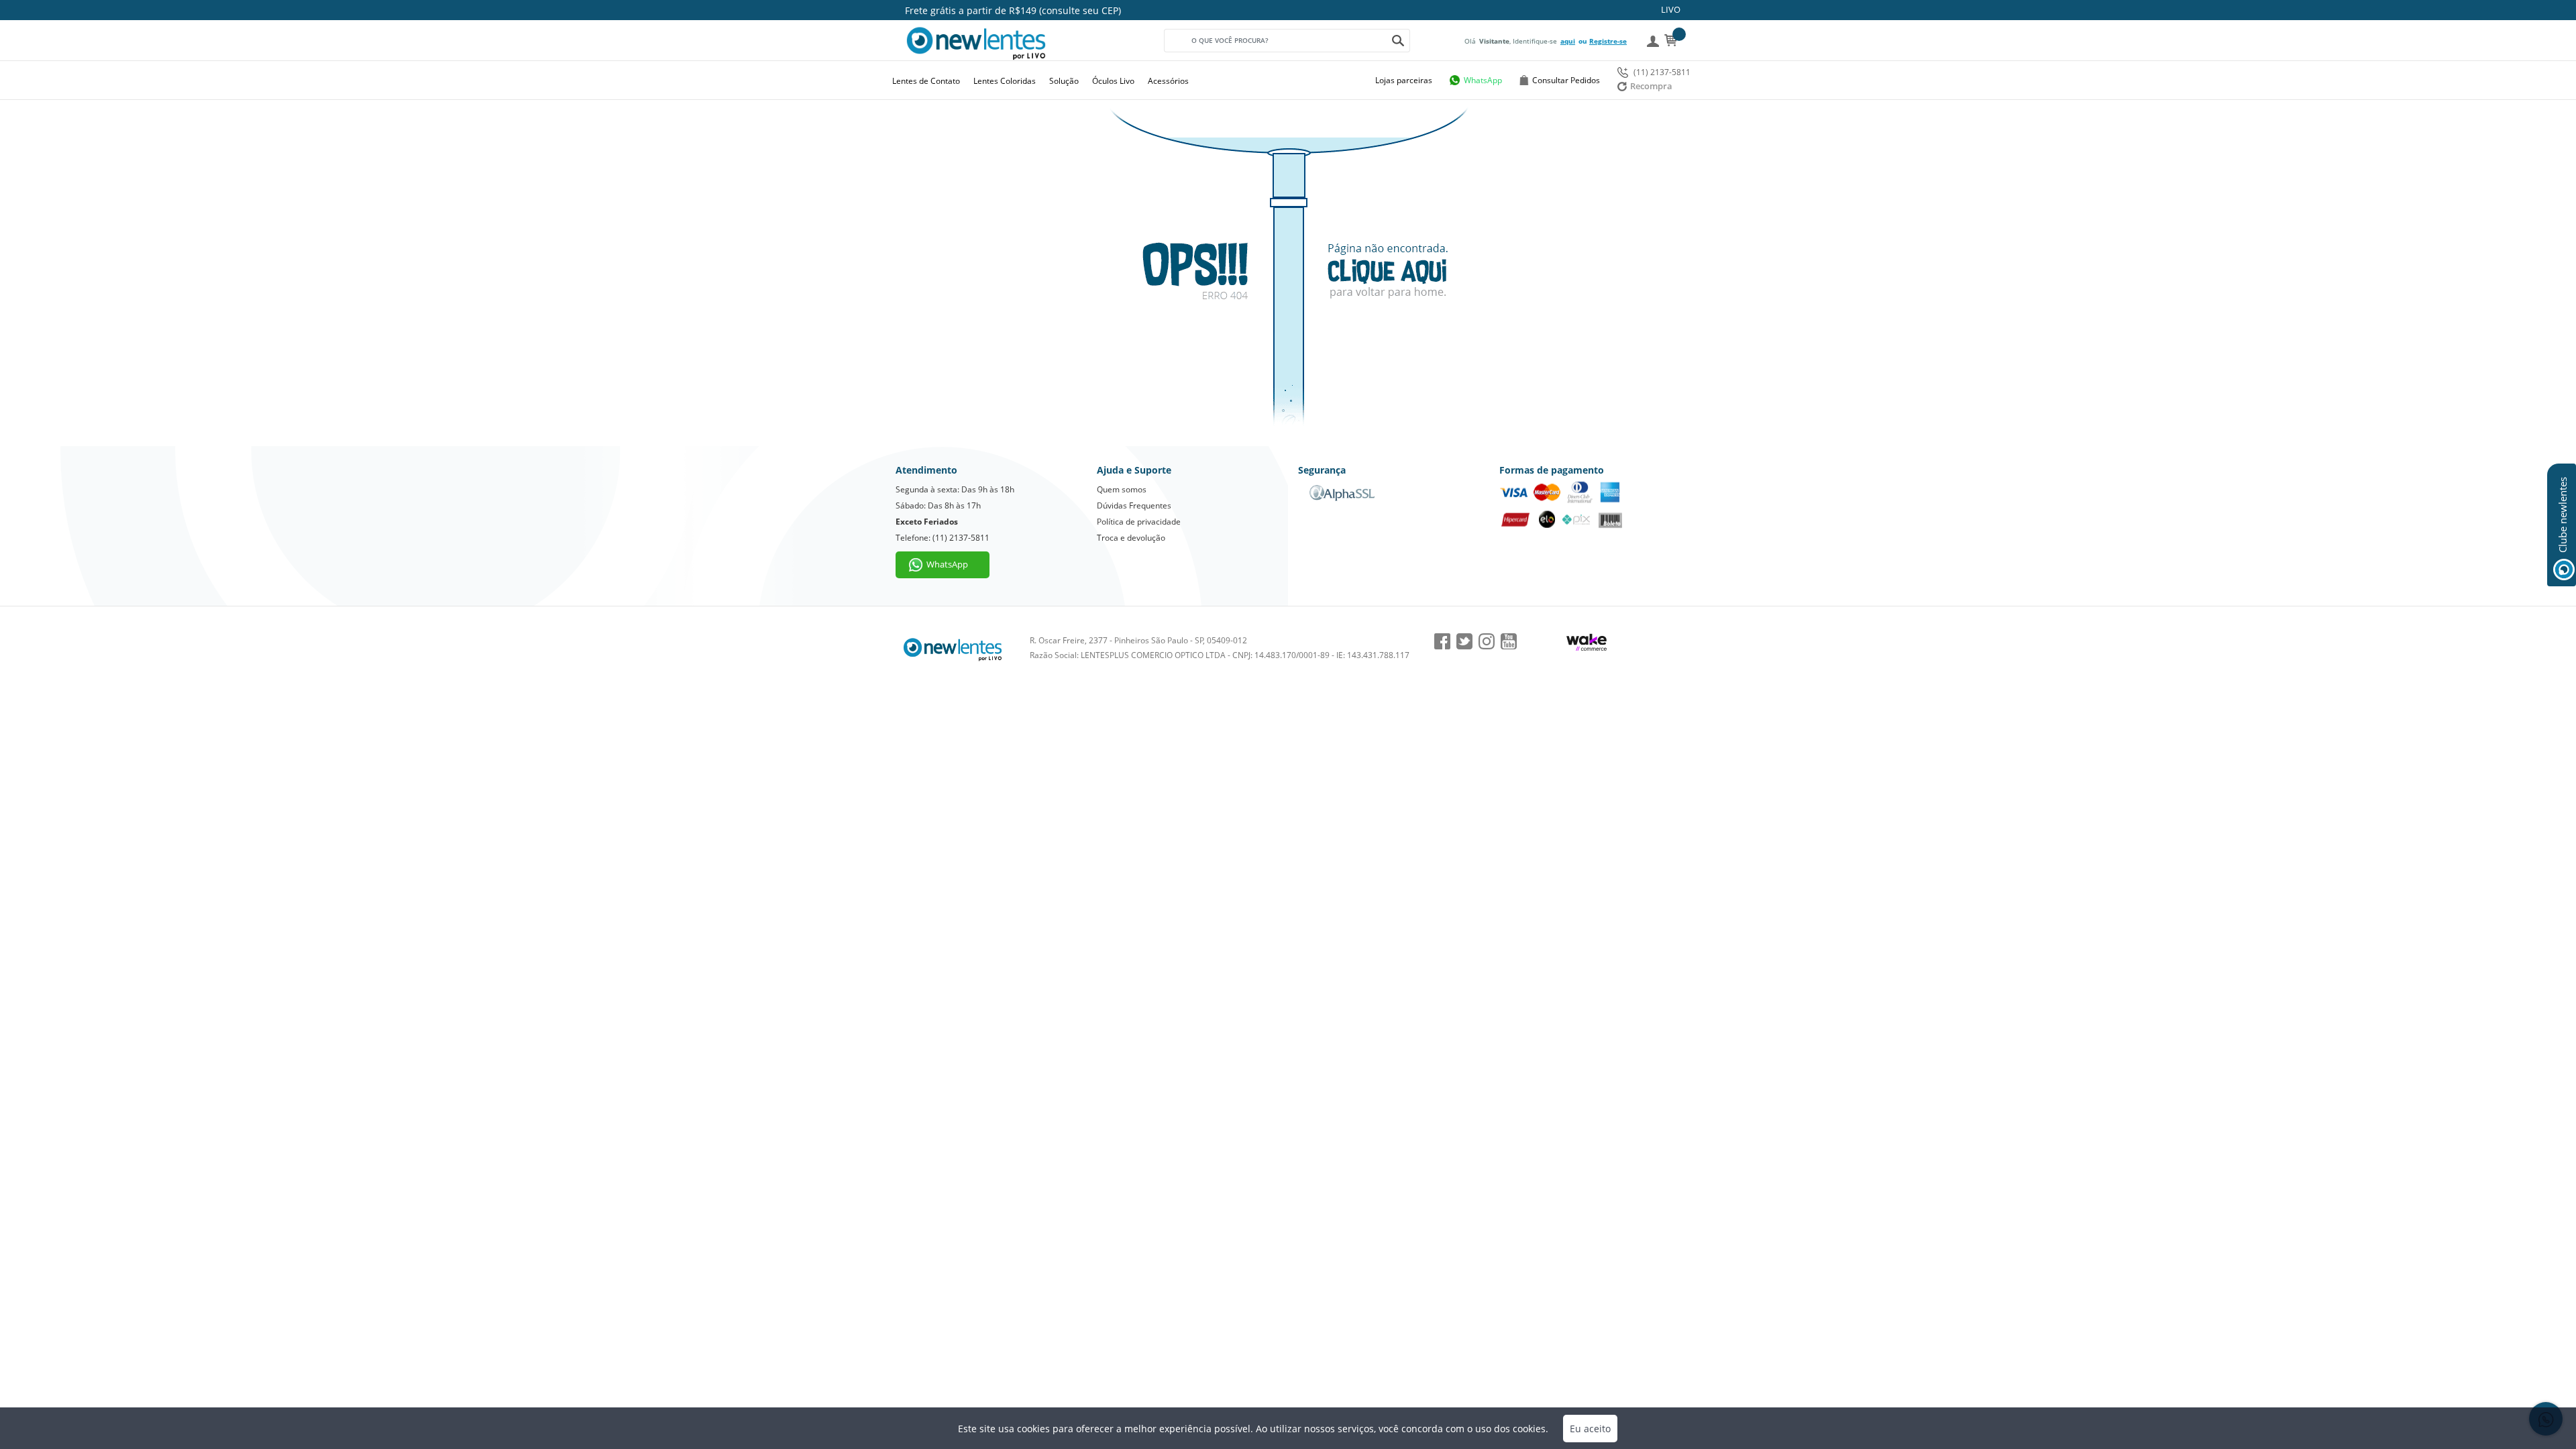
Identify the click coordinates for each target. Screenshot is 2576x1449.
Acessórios (1168, 81)
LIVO (1671, 9)
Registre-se (1608, 41)
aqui (1568, 41)
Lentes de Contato (926, 81)
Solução (1064, 81)
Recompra (1651, 86)
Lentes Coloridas (1005, 81)
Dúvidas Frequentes (1134, 505)
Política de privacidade (1139, 522)
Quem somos (1122, 489)
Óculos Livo (1113, 81)
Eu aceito (1590, 1429)
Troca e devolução (1131, 538)
